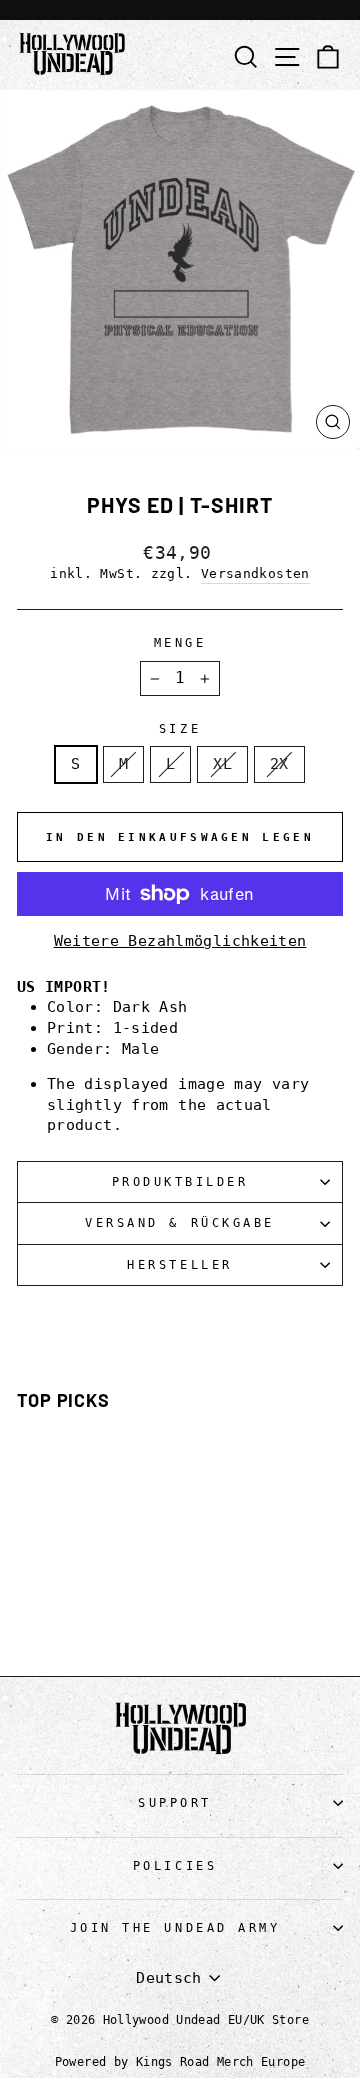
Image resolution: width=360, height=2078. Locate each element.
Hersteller (179, 1265)
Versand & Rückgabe (180, 1223)
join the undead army (175, 1928)
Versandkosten (255, 573)
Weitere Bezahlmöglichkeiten (180, 940)
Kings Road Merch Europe (220, 2062)
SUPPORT (175, 1803)
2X (279, 763)
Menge (180, 643)
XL (222, 763)
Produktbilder (180, 1182)
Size (180, 729)
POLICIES (175, 1866)
